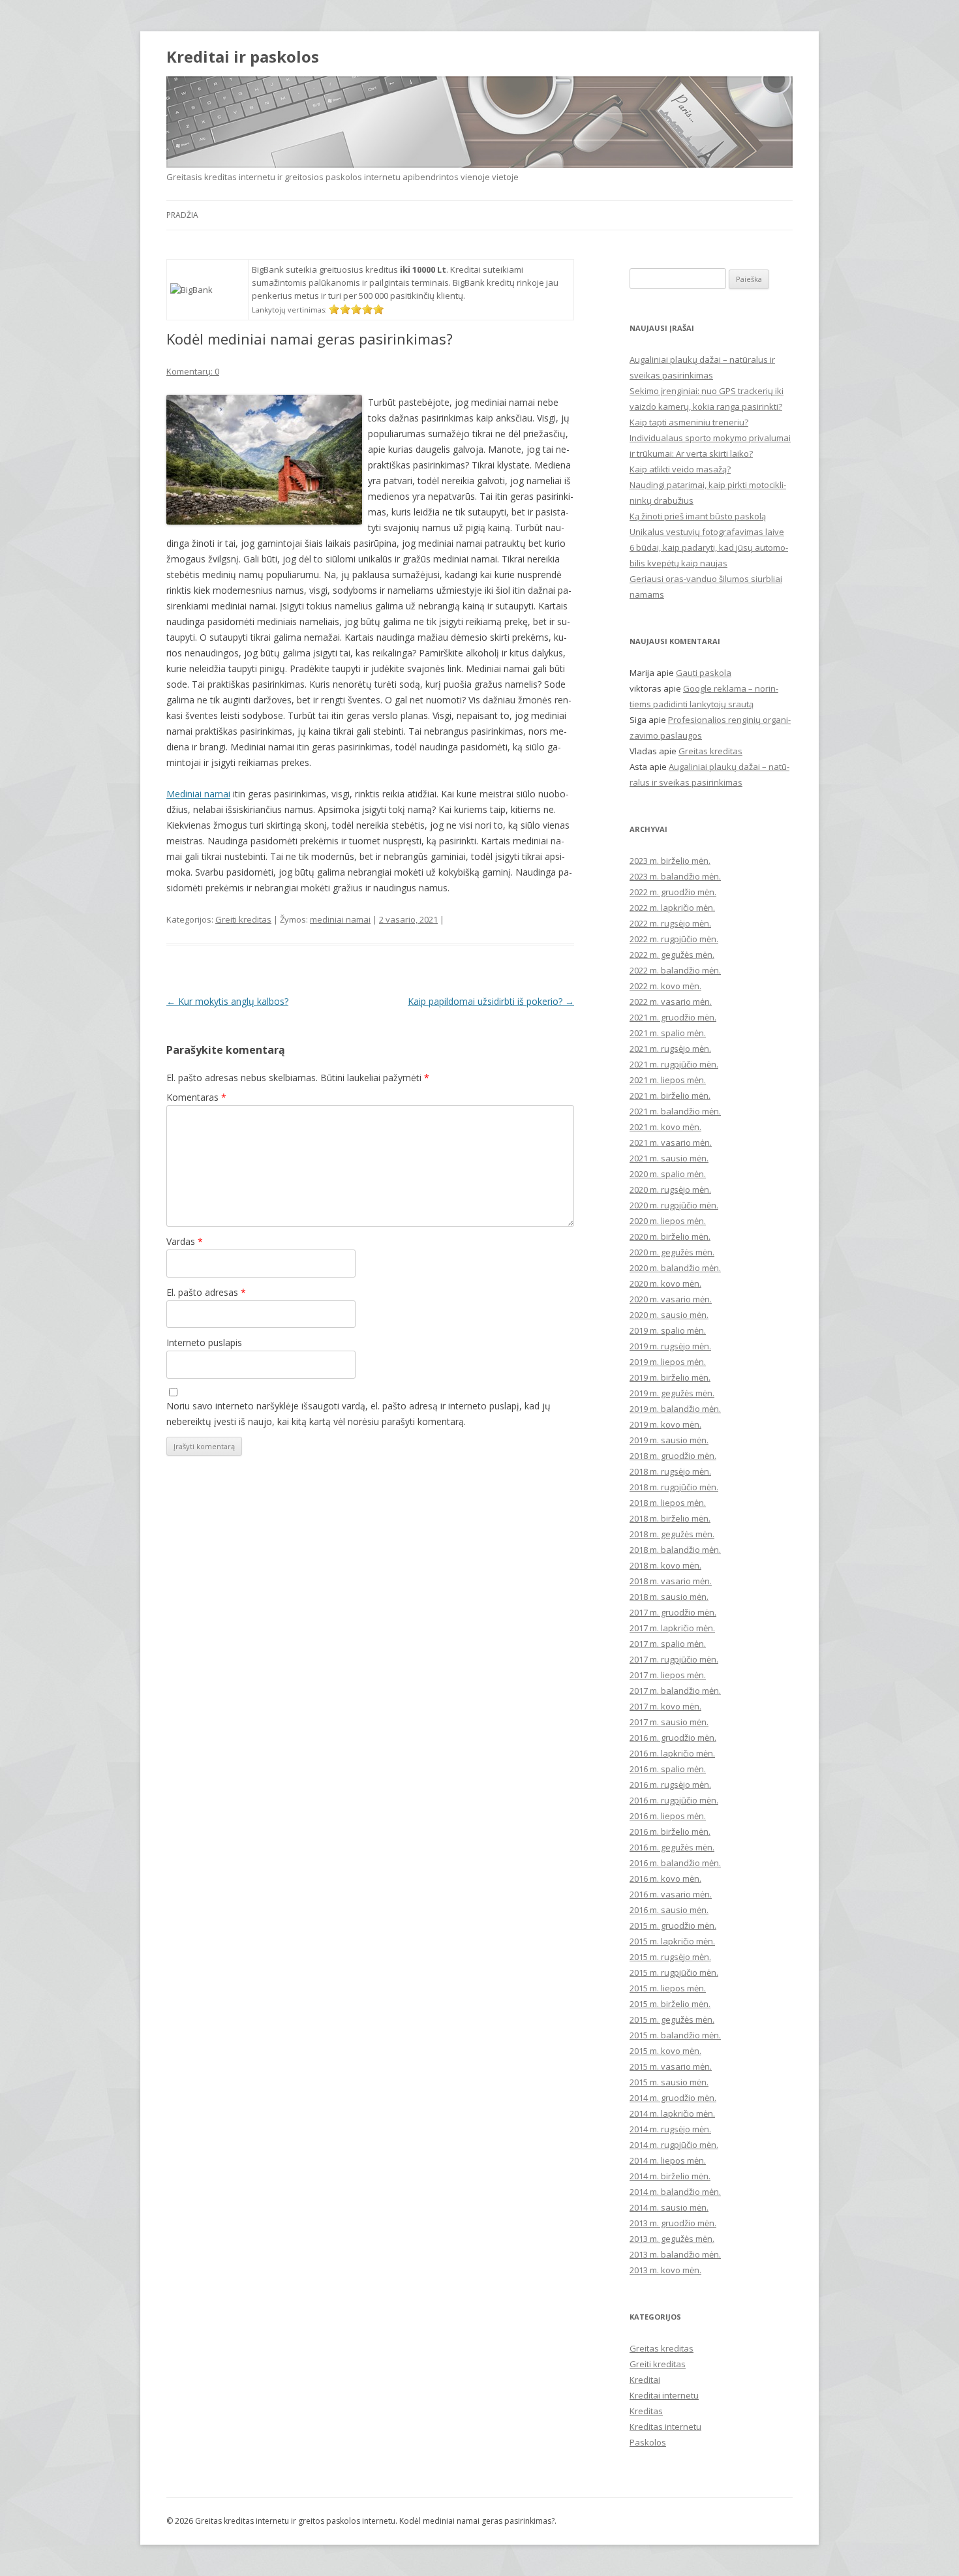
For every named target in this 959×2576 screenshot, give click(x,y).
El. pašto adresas (206, 1292)
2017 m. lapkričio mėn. (672, 1628)
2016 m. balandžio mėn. (675, 1863)
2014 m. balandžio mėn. (675, 2192)
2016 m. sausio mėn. (669, 1910)
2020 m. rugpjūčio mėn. (674, 1205)
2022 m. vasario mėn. (671, 1002)
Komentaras (196, 1097)
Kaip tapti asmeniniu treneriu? (689, 422)
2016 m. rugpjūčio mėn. (674, 1800)
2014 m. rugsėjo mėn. (670, 2129)
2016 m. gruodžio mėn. (673, 1738)
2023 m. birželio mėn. (670, 861)
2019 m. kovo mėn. (665, 1424)
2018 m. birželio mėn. (670, 1518)
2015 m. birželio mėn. (670, 2004)
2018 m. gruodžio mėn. (673, 1456)
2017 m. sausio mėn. (669, 1722)
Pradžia (182, 215)
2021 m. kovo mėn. (665, 1127)
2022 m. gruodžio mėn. (673, 892)
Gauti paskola (704, 673)
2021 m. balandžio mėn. (675, 1111)
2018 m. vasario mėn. (671, 1581)
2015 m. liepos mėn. (668, 1988)
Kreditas (646, 2411)
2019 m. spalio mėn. (668, 1330)
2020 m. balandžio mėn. (675, 1268)
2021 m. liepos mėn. (668, 1080)
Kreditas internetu (665, 2427)
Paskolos (648, 2442)
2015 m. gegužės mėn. (672, 2019)
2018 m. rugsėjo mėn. (670, 1471)
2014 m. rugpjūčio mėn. (674, 2145)
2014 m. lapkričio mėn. (672, 2113)
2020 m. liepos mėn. (668, 1221)
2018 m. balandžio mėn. (675, 1550)
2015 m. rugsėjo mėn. (670, 1957)
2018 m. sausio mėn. (669, 1597)
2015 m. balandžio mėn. (675, 2035)
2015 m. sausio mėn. (669, 2082)
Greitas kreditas (710, 751)
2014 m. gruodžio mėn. (673, 2098)
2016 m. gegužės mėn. (672, 1847)
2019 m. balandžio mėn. (675, 1409)
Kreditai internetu (664, 2395)
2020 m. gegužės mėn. (672, 1252)
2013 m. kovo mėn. (665, 2270)
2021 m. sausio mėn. (669, 1158)
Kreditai (645, 2380)
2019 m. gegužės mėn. (672, 1393)
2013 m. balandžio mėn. (675, 2254)
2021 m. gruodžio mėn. (673, 1017)
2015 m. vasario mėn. (671, 2066)
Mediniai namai (198, 794)
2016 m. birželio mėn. (670, 1832)
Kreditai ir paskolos (243, 57)
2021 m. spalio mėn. (668, 1033)
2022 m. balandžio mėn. (675, 970)
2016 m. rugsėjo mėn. (670, 1785)
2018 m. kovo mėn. (665, 1565)
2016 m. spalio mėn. (668, 1769)
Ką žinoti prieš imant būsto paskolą (698, 516)
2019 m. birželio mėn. (670, 1377)
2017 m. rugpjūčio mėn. (674, 1659)
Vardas (185, 1241)
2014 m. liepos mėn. (668, 2160)
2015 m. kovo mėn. (665, 2051)
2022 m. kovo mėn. (665, 986)
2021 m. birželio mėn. (670, 1096)
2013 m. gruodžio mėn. (673, 2223)
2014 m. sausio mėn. (669, 2207)
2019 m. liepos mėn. (668, 1362)
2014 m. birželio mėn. (670, 2176)
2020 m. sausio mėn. (669, 1315)
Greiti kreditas (243, 919)
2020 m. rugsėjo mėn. (670, 1189)
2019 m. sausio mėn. (669, 1440)
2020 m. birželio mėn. (670, 1236)
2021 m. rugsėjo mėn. (670, 1049)
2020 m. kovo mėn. (665, 1283)
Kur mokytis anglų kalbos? (227, 1001)
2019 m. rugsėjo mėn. (670, 1346)
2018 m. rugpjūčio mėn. (674, 1487)
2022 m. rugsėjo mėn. (670, 923)
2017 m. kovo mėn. (665, 1706)
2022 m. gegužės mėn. (672, 955)
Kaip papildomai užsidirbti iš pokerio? (491, 1001)
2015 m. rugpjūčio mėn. (674, 1972)
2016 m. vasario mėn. (671, 1894)
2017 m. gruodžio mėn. (673, 1612)
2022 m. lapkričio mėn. (672, 908)
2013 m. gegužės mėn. (672, 2239)
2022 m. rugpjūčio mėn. (674, 939)
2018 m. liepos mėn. (668, 1503)
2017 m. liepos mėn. (668, 1675)
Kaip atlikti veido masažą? (680, 469)
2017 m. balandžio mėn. (675, 1691)
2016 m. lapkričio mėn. (672, 1753)
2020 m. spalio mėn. (668, 1174)
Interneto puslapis (204, 1342)
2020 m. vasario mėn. (671, 1299)
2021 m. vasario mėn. (671, 1142)
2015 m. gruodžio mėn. (673, 1925)
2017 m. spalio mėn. (668, 1644)
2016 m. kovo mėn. (665, 1878)
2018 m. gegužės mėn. (672, 1534)
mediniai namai (340, 919)
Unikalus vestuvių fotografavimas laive (707, 532)
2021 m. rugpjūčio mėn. (674, 1064)
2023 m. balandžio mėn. (675, 876)
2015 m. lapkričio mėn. (672, 1941)
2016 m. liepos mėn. (668, 1816)
